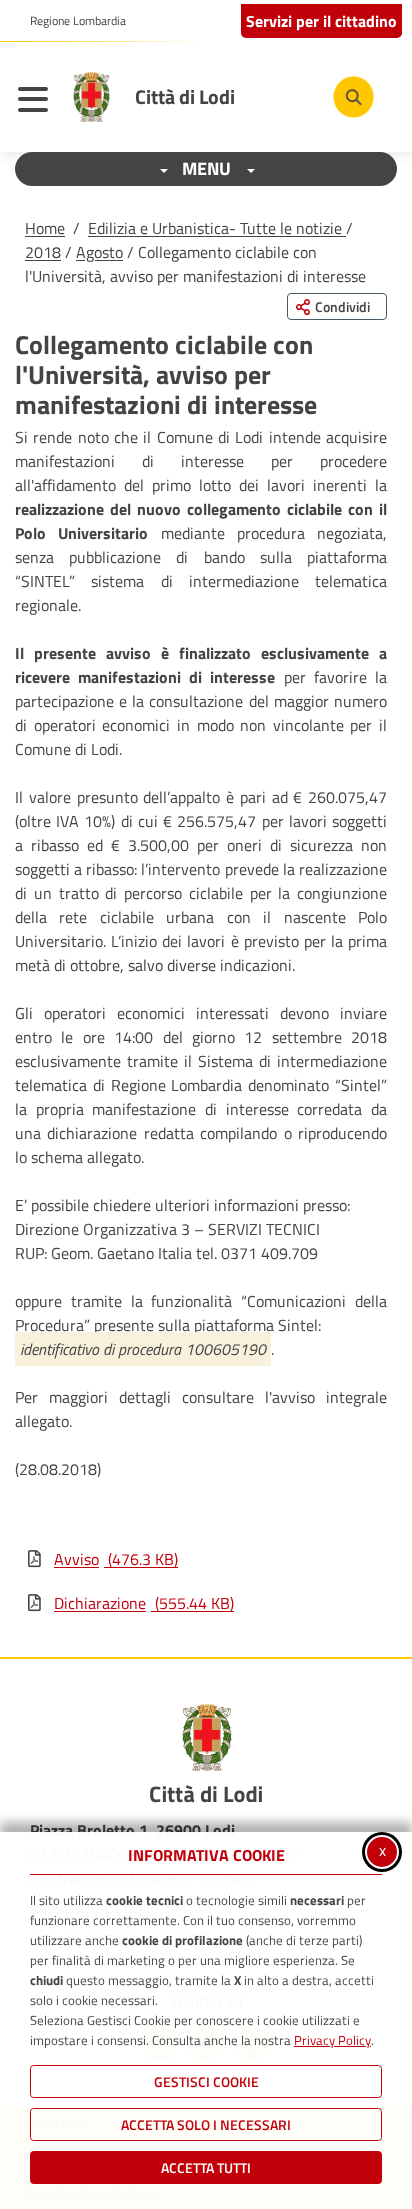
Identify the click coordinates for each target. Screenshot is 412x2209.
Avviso (116, 1559)
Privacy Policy (332, 2040)
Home (45, 228)
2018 (43, 252)
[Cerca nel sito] (353, 96)
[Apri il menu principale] (38, 102)
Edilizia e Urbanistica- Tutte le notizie (217, 228)
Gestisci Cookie (206, 2081)
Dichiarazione (144, 1603)
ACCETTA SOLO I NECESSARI (206, 2124)
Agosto (99, 252)
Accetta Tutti (206, 2167)
